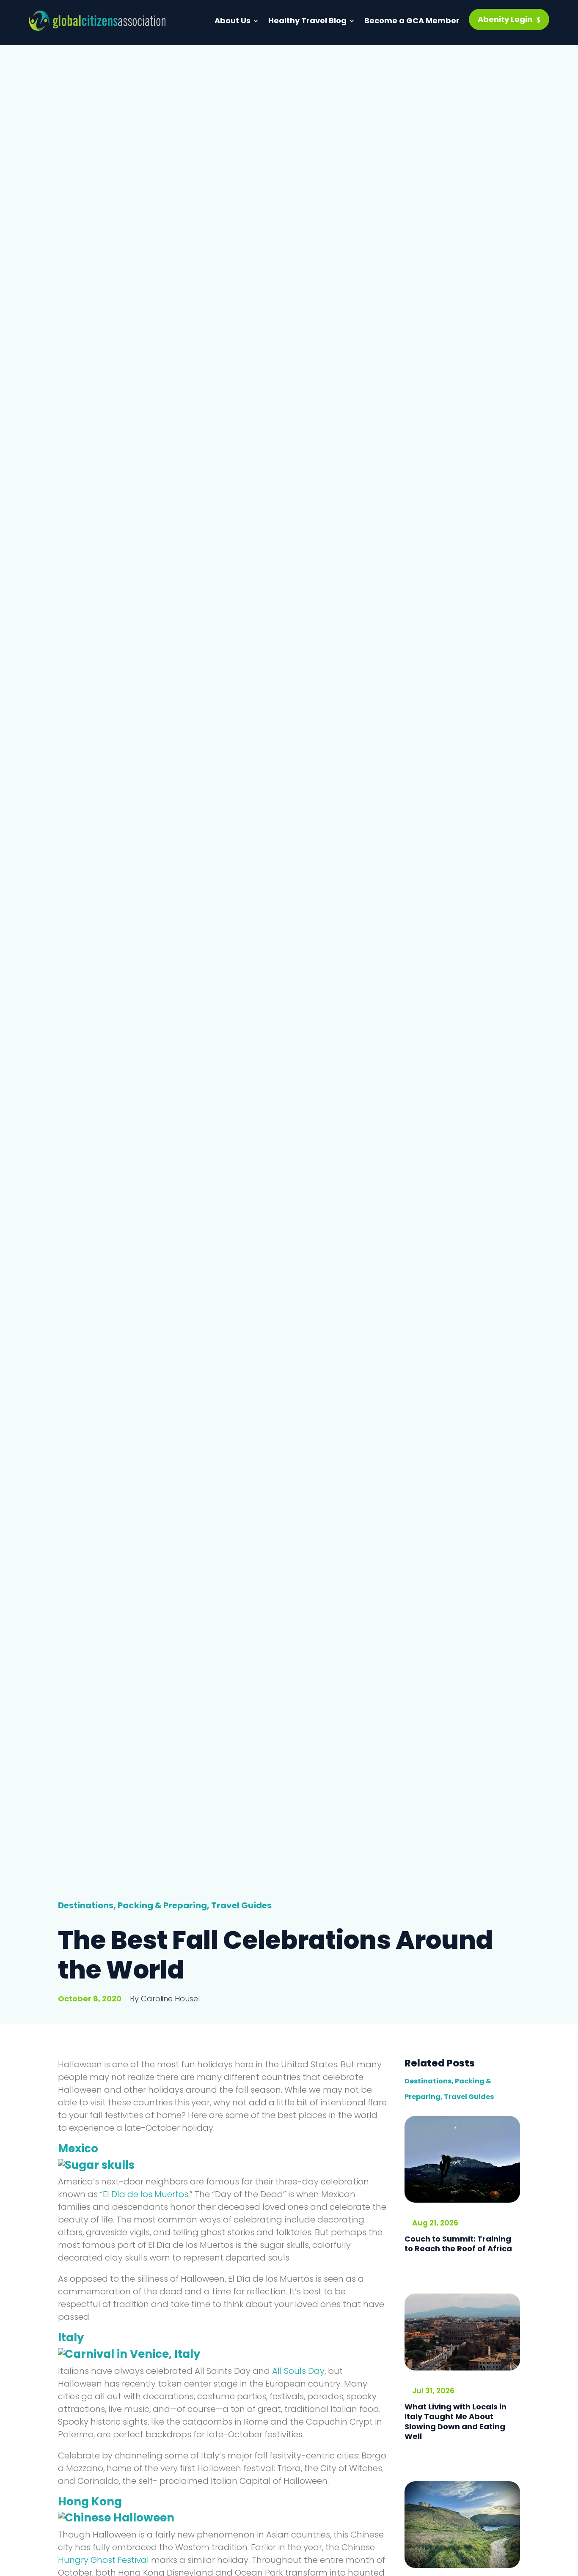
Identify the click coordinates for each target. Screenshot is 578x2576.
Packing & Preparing (162, 1905)
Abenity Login (505, 19)
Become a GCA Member (412, 21)
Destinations (86, 1905)
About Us (233, 21)
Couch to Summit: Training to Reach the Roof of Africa (458, 2244)
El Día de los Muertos (146, 2194)
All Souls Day (298, 2371)
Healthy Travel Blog (307, 21)
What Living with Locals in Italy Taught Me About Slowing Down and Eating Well (456, 2421)
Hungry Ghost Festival (103, 2560)
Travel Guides (241, 1905)
